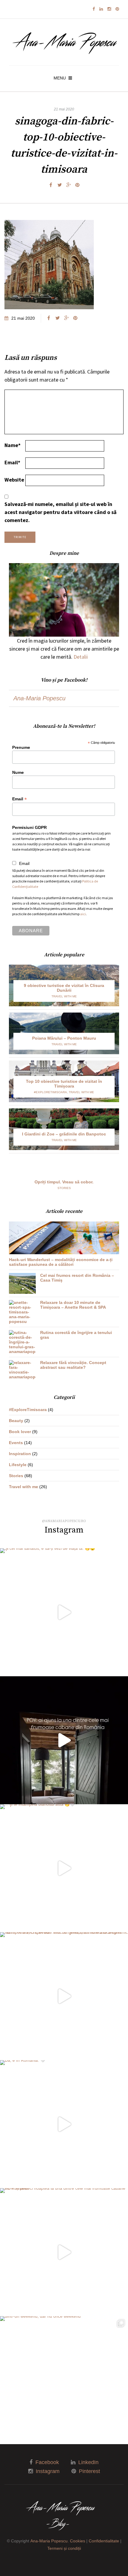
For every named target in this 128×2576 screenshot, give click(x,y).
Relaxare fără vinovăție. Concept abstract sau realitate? (73, 1365)
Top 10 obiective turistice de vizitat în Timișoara (64, 1084)
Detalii (81, 657)
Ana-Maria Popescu (39, 698)
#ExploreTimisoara (50, 1092)
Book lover (20, 1432)
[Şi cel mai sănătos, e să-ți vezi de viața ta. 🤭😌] (64, 1612)
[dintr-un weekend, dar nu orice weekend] (64, 2380)
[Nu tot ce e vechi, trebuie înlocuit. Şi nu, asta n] (64, 1996)
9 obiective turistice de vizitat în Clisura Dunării (64, 988)
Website (14, 480)
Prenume (21, 747)
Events (16, 1443)
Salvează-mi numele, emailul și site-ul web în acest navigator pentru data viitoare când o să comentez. (60, 512)
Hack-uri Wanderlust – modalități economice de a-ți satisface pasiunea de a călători (61, 1262)
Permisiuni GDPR (29, 827)
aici (83, 914)
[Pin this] (77, 185)
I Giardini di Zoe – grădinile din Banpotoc (64, 1134)
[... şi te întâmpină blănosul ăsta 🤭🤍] (64, 1868)
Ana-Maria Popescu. (50, 2541)
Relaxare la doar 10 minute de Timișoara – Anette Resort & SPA (73, 1305)
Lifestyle (18, 1465)
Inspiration (20, 1454)
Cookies (78, 2541)
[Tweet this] (60, 185)
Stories (64, 1188)
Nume (18, 772)
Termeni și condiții (64, 2548)
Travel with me (64, 996)
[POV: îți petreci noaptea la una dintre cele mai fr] (64, 2252)
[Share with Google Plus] (68, 185)
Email (12, 462)
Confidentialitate (104, 2541)
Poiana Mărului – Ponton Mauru (64, 1038)
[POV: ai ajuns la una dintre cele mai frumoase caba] (64, 1740)
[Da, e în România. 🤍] (64, 2124)
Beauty (16, 1421)
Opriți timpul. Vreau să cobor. (64, 1182)
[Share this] (51, 185)
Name (13, 445)
